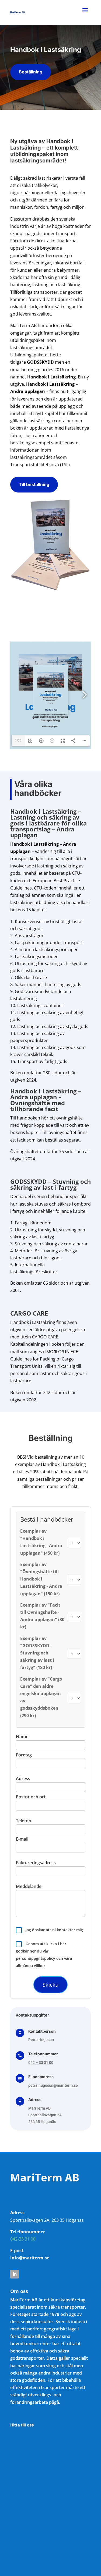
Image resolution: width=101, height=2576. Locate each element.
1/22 (18, 741)
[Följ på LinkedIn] (15, 2274)
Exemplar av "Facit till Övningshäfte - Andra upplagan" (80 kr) (42, 1616)
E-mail (22, 1839)
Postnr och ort (31, 1797)
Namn (22, 1737)
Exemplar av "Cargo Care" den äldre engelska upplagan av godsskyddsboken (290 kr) (41, 1697)
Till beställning (34, 484)
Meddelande (29, 1886)
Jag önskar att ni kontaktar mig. (54, 1930)
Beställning (31, 72)
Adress (23, 1778)
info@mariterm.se (30, 2258)
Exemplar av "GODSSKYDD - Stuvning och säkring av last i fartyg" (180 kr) (37, 1653)
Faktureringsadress (36, 1863)
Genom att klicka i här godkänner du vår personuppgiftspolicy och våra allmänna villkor (44, 1955)
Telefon (24, 1821)
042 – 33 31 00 (41, 2063)
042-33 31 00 (23, 2239)
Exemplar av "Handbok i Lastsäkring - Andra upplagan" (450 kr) (41, 1542)
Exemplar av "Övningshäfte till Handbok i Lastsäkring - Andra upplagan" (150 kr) (41, 1579)
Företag (24, 1755)
